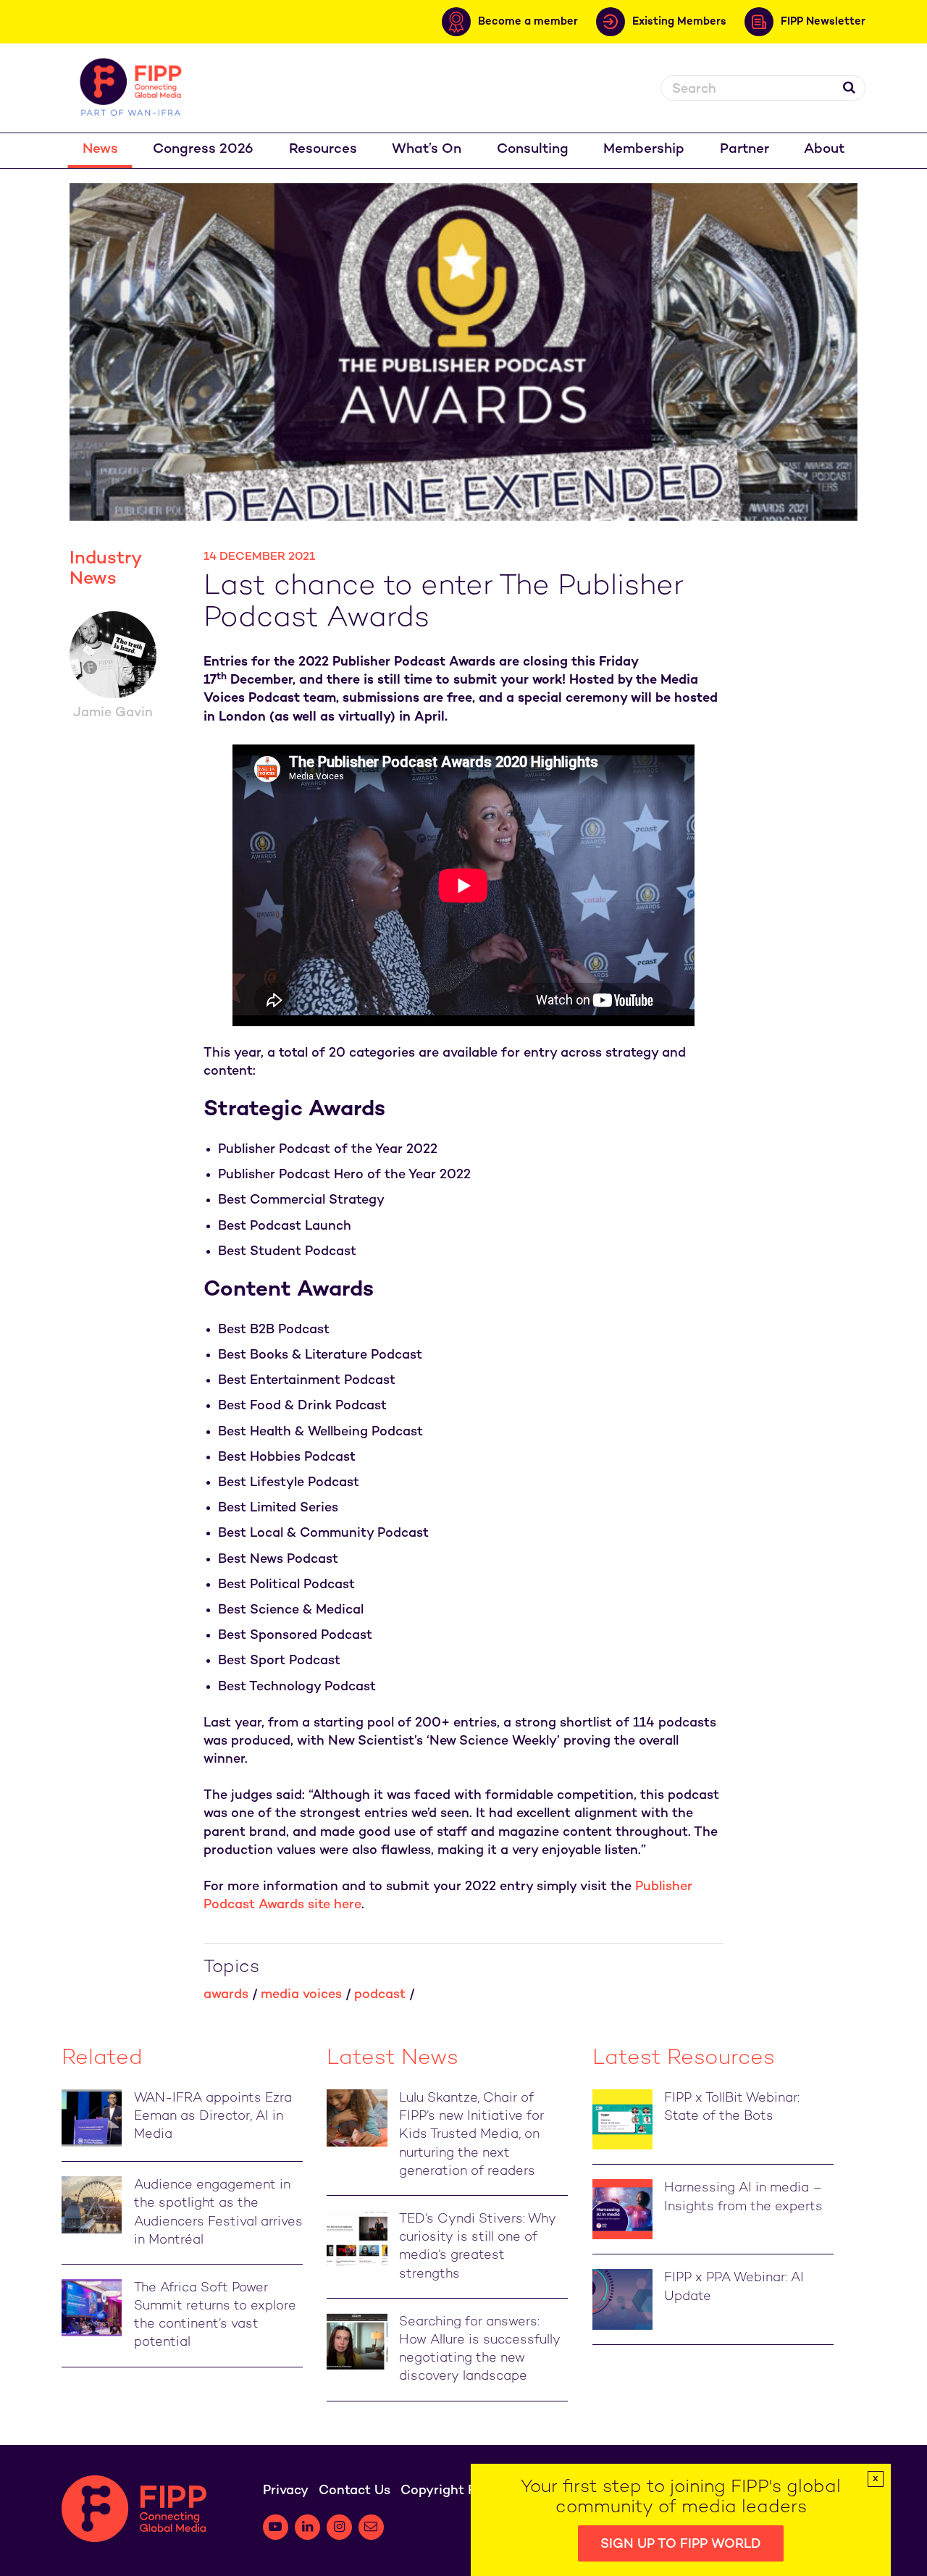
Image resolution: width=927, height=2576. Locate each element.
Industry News (105, 569)
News (100, 150)
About (824, 150)
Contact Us (355, 2491)
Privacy (286, 2491)
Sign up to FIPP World (681, 2544)
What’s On (427, 150)
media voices (301, 1995)
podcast (380, 1995)
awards (226, 1995)
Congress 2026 (203, 150)
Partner (744, 150)
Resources (323, 150)
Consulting (533, 150)
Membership (644, 150)
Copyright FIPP (448, 2491)
